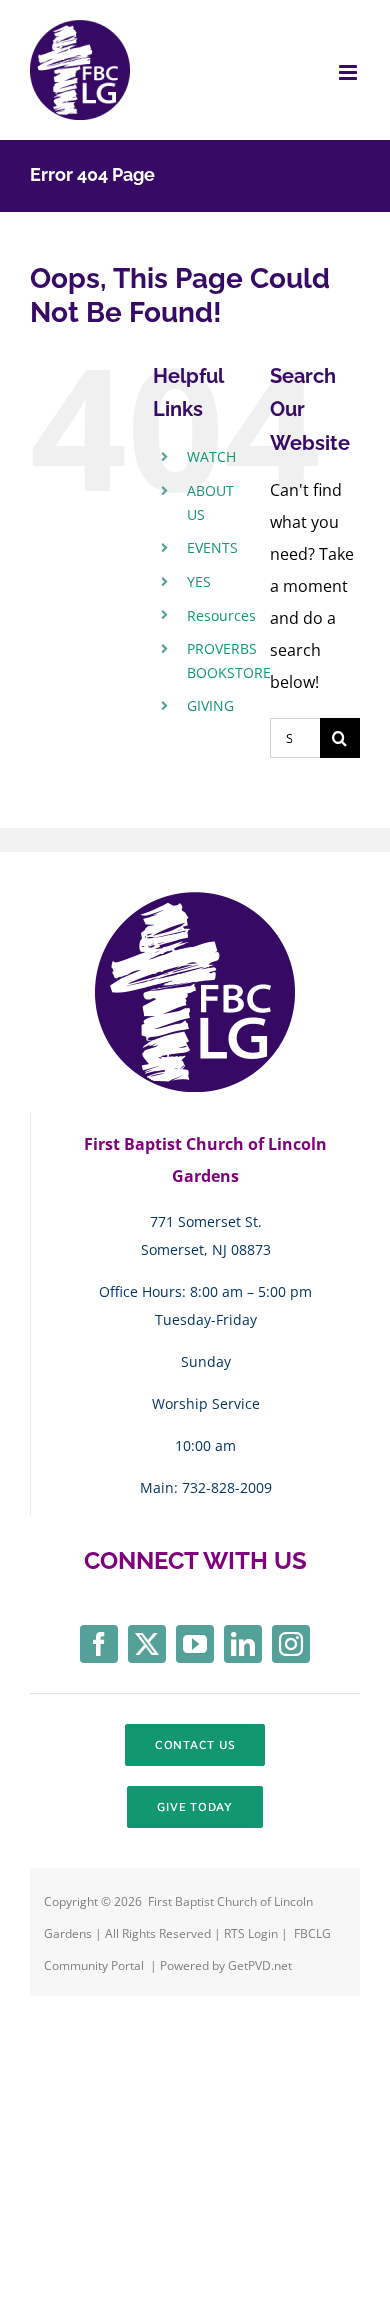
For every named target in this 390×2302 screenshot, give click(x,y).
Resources (221, 615)
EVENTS (212, 547)
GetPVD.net (260, 1965)
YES (199, 581)
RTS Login (252, 1933)
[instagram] (291, 1644)
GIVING (210, 705)
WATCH (211, 456)
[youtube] (195, 1644)
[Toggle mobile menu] (349, 72)
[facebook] (99, 1644)
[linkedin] (243, 1644)
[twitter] (147, 1644)
